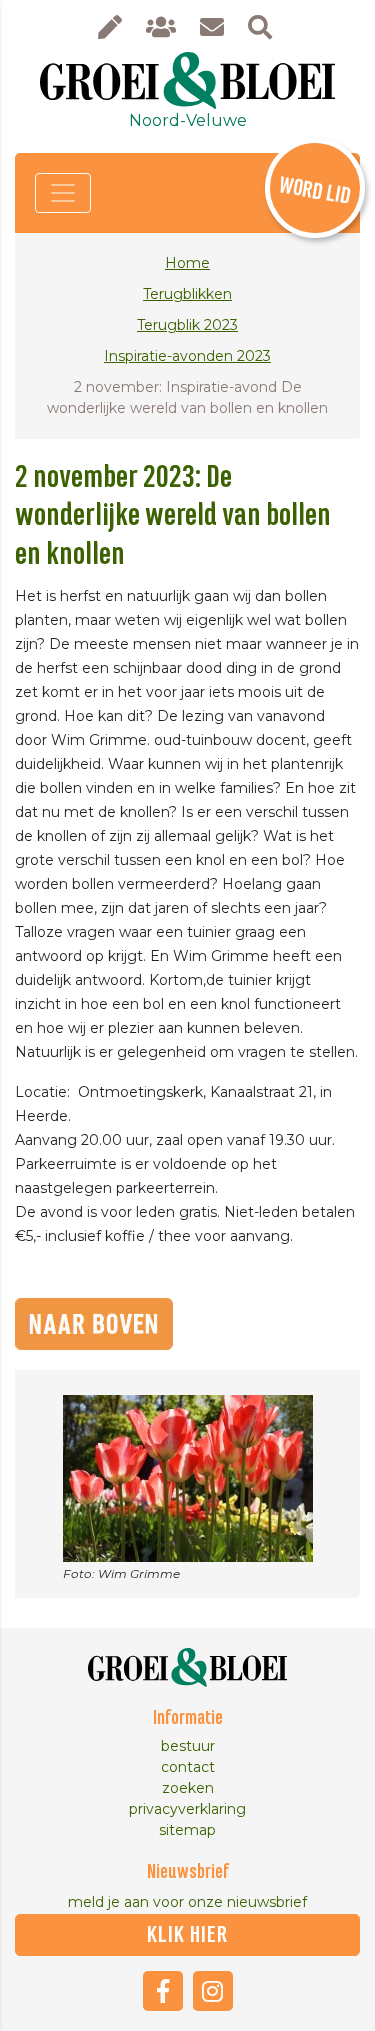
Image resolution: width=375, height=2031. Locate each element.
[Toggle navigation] (63, 193)
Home (187, 263)
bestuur (188, 1746)
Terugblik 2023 (187, 325)
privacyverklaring (187, 1809)
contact (188, 1767)
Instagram (213, 1991)
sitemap (187, 1830)
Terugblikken (187, 294)
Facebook (163, 1991)
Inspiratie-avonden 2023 (187, 356)
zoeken (188, 1788)
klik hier (187, 1935)
